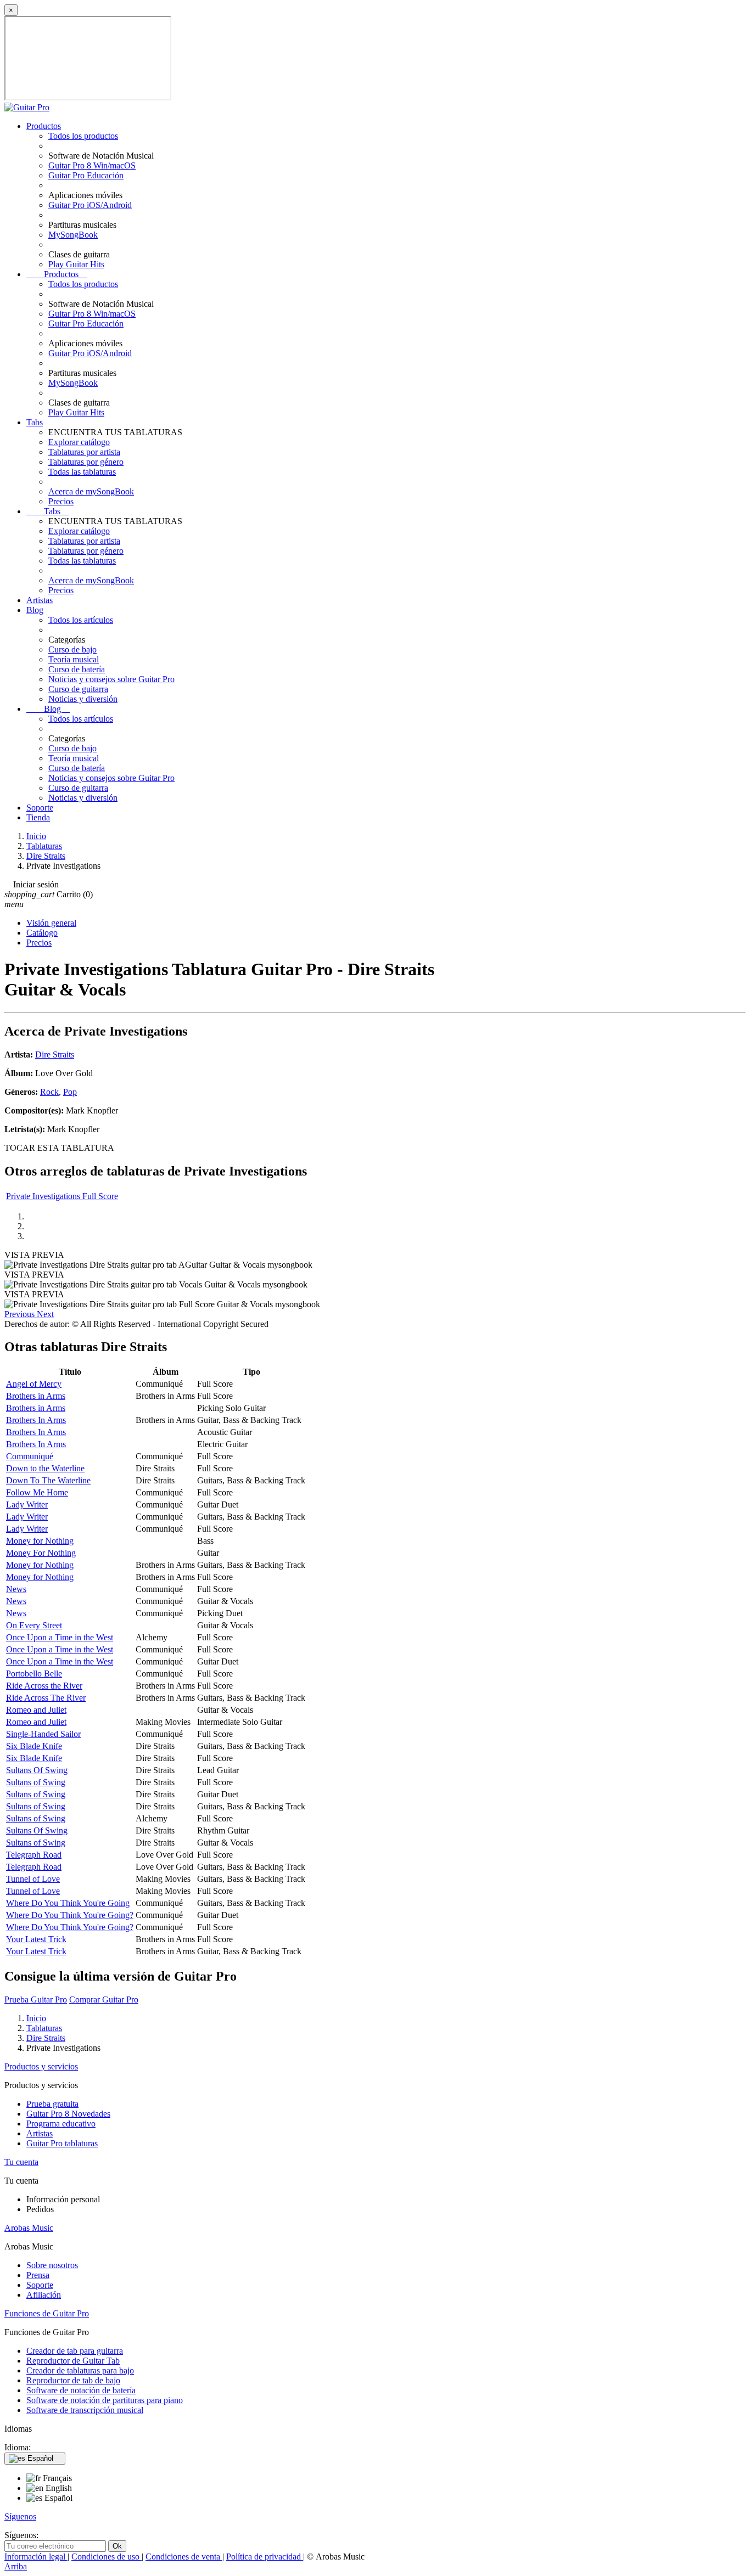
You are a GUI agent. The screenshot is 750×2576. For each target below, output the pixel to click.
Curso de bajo (72, 649)
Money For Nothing (41, 1553)
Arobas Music (29, 2228)
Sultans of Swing (36, 1782)
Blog (35, 610)
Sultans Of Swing (37, 1770)
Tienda (38, 817)
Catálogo (42, 933)
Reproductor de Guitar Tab (73, 2361)
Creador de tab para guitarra (75, 2351)
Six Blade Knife (34, 1746)
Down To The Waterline (48, 1480)
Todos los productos (83, 136)
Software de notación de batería (81, 2390)
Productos (44, 126)
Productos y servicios (41, 2066)
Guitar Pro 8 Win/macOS (92, 165)
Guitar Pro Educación (86, 175)
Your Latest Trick (36, 1939)
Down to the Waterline (45, 1468)
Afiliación (44, 2295)
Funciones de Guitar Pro (47, 2313)
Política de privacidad (265, 2557)
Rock (49, 1092)
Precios (61, 501)
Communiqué (30, 1456)
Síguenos (20, 2516)
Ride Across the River (44, 1686)
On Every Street (34, 1625)
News (16, 1589)
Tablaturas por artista (84, 452)
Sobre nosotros (52, 2265)
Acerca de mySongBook (91, 491)
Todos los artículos (81, 620)
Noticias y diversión (83, 699)
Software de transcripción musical (85, 2410)
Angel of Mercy (34, 1384)
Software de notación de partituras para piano (105, 2400)
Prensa (38, 2275)
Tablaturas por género (86, 462)
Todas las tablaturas (82, 472)
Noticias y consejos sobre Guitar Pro (111, 679)
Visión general (51, 923)
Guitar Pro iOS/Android (90, 205)
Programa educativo (61, 2124)
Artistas (40, 600)
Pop (70, 1092)
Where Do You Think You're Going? (70, 1915)
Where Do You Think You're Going (68, 1903)
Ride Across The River (46, 1698)
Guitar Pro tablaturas (62, 2143)
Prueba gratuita (52, 2104)
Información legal (36, 2557)
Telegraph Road (34, 1855)
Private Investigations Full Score (62, 1196)
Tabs (35, 422)
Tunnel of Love (33, 1879)
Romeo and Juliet (36, 1710)
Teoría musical (74, 659)
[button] (21, 1314)
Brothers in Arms (36, 1396)
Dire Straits (55, 1054)
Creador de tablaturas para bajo (80, 2370)
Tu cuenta (21, 2162)
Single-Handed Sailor (43, 1734)
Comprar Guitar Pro (104, 2000)
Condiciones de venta (184, 2557)
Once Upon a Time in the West (60, 1637)
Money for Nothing (40, 1541)
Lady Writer (27, 1504)
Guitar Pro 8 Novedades (68, 2114)
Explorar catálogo (79, 442)
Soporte (40, 808)
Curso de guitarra (78, 689)
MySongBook (73, 235)
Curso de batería (77, 669)
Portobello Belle (34, 1674)
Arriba (16, 2566)
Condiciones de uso (107, 2557)
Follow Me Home (37, 1492)
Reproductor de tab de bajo (73, 2380)
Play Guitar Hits (76, 264)
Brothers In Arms (36, 1420)
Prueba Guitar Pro (36, 2000)
